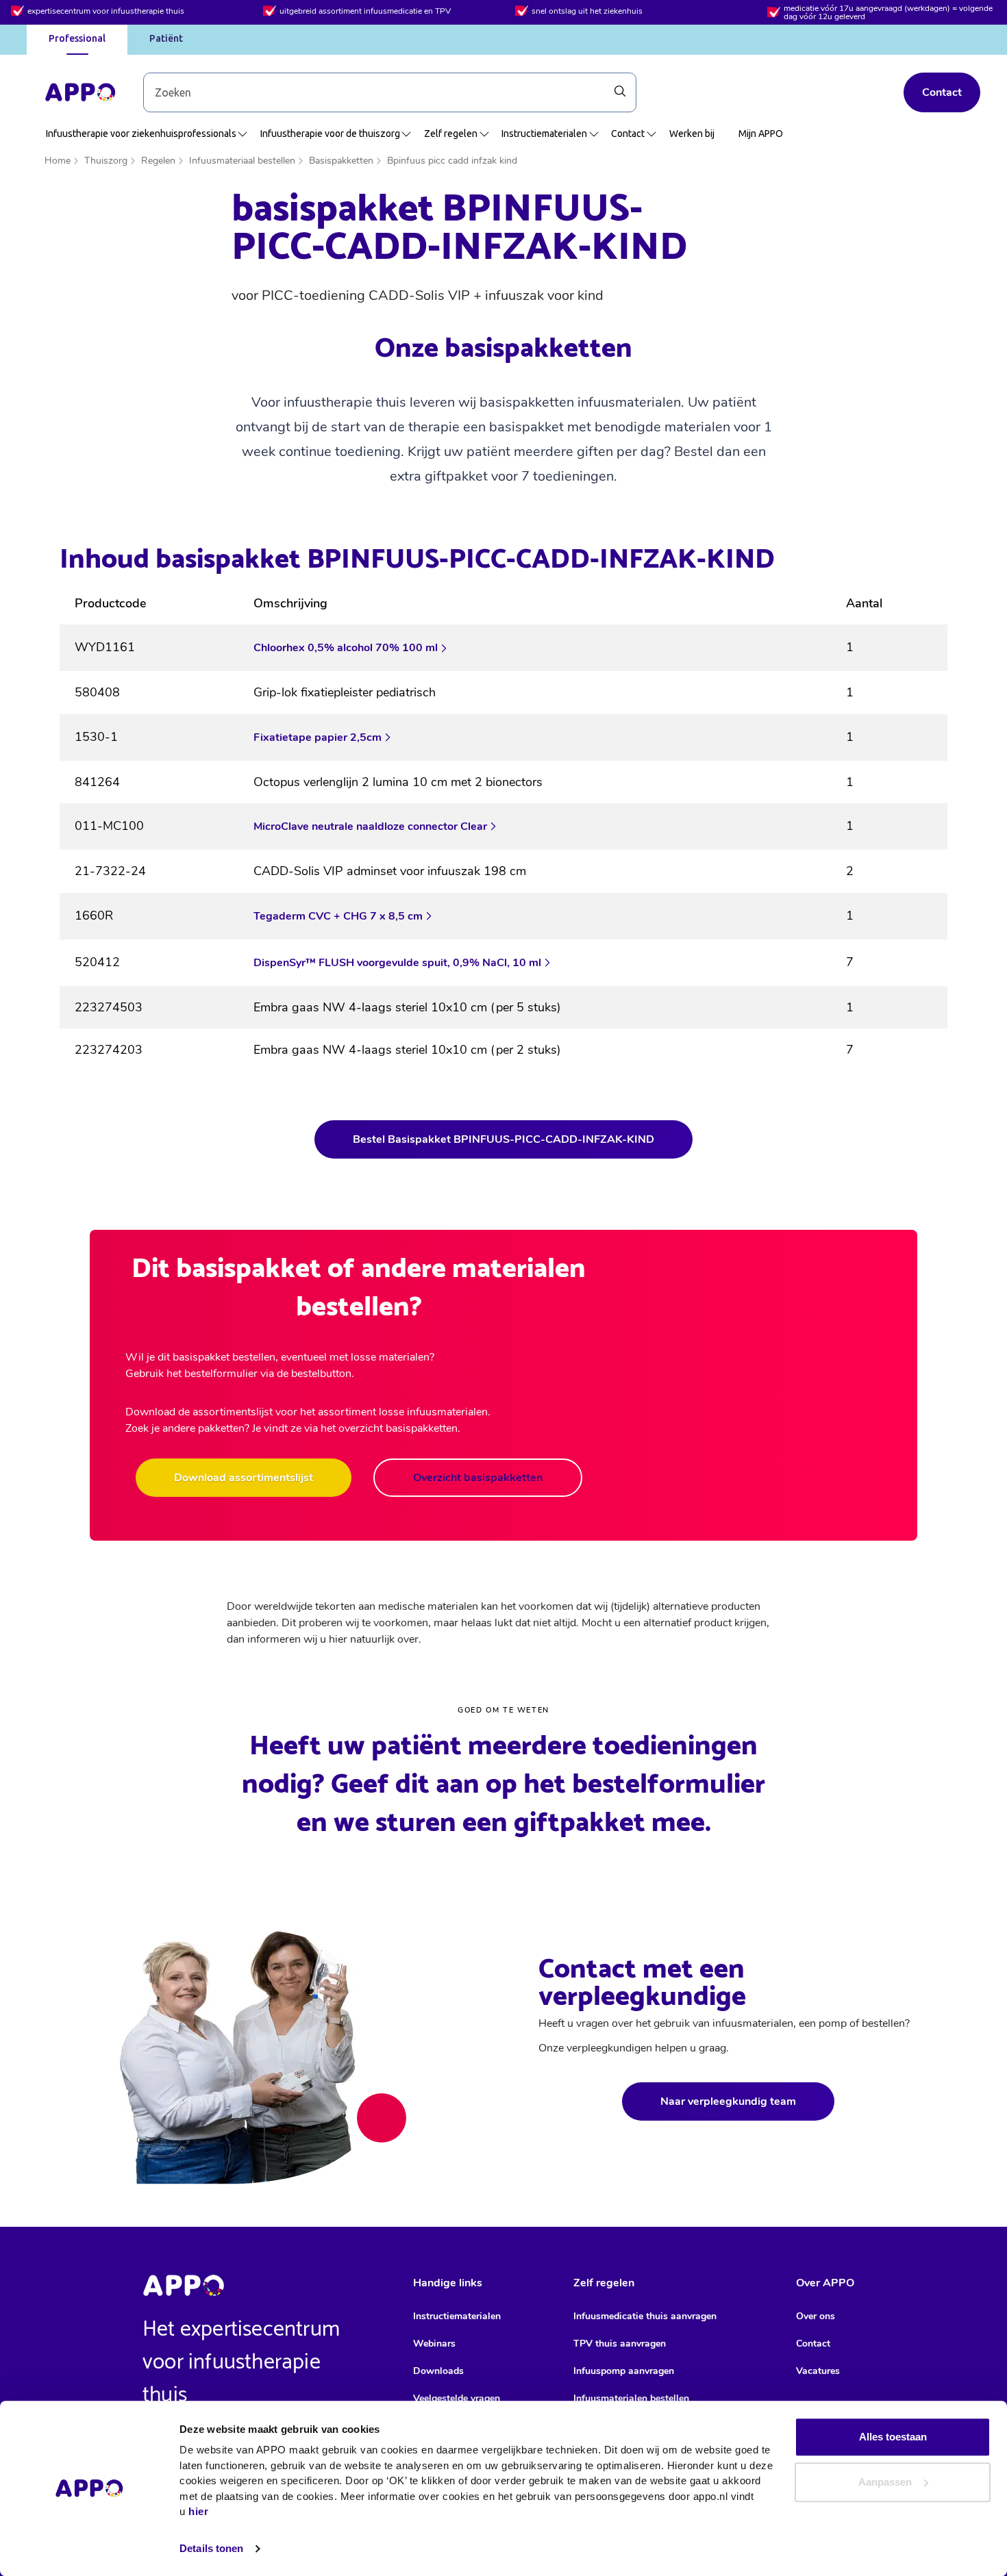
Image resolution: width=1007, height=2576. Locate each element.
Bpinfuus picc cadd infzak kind (452, 161)
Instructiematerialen (544, 134)
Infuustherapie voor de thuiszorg (330, 134)
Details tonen (211, 2548)
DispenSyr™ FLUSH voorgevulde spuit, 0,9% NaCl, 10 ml (397, 963)
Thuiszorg (106, 161)
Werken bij (692, 134)
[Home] (80, 92)
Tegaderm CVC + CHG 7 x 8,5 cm (338, 916)
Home (58, 161)
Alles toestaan (893, 2437)
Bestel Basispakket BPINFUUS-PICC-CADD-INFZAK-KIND (503, 1139)
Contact (942, 92)
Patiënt (166, 38)
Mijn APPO (761, 134)
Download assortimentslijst (244, 1478)
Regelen (158, 161)
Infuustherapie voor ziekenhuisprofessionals (141, 134)
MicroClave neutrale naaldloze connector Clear (370, 826)
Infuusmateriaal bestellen (242, 161)
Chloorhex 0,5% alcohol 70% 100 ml (346, 648)
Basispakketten (341, 161)
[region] (503, 832)
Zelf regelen (451, 134)
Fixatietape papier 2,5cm (318, 737)
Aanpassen (885, 2482)
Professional (77, 38)
